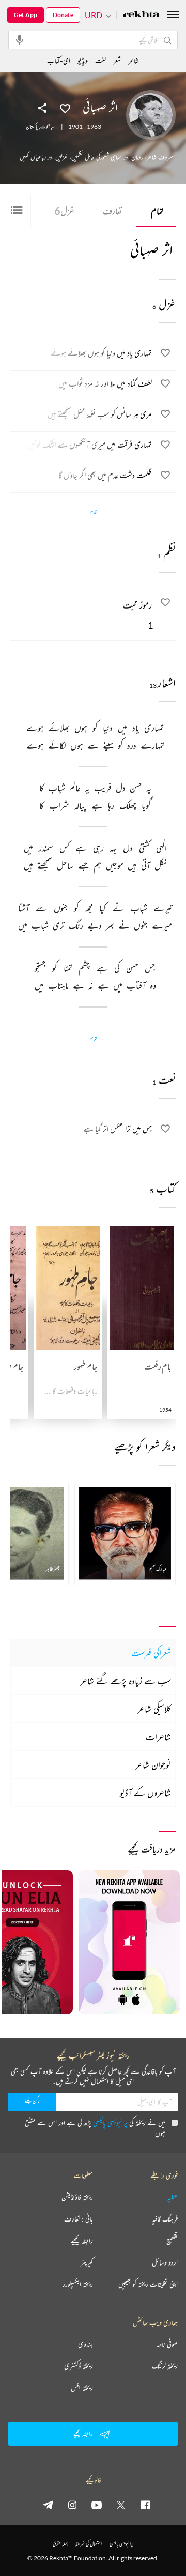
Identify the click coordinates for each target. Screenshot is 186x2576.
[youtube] (97, 2505)
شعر (117, 60)
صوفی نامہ (167, 2344)
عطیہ (173, 2197)
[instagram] (72, 2505)
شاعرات (158, 1737)
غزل (64, 211)
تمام (157, 211)
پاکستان (32, 127)
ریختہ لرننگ (165, 2366)
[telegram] (48, 2505)
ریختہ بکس (82, 2388)
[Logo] (141, 15)
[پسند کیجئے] (65, 108)
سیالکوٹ (48, 127)
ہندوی (86, 2344)
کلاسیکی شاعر (154, 1709)
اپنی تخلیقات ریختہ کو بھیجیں (148, 2284)
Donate (63, 15)
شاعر (134, 60)
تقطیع (172, 2241)
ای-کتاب (59, 60)
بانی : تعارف (79, 2219)
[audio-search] (20, 39)
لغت (100, 60)
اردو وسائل (165, 2262)
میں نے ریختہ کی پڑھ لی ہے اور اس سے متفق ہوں (95, 2128)
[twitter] (121, 2505)
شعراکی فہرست (151, 1653)
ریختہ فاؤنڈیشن (77, 2197)
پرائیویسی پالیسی (110, 2122)
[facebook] (145, 2505)
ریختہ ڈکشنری (79, 2366)
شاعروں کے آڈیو (145, 1793)
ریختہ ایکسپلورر (78, 2284)
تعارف (113, 211)
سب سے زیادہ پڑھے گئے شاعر (126, 1681)
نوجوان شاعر (153, 1765)
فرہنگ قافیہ (165, 2219)
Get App (26, 15)
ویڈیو (83, 60)
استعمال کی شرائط (89, 2544)
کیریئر (87, 2262)
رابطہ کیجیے (82, 2241)
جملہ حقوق (60, 2544)
